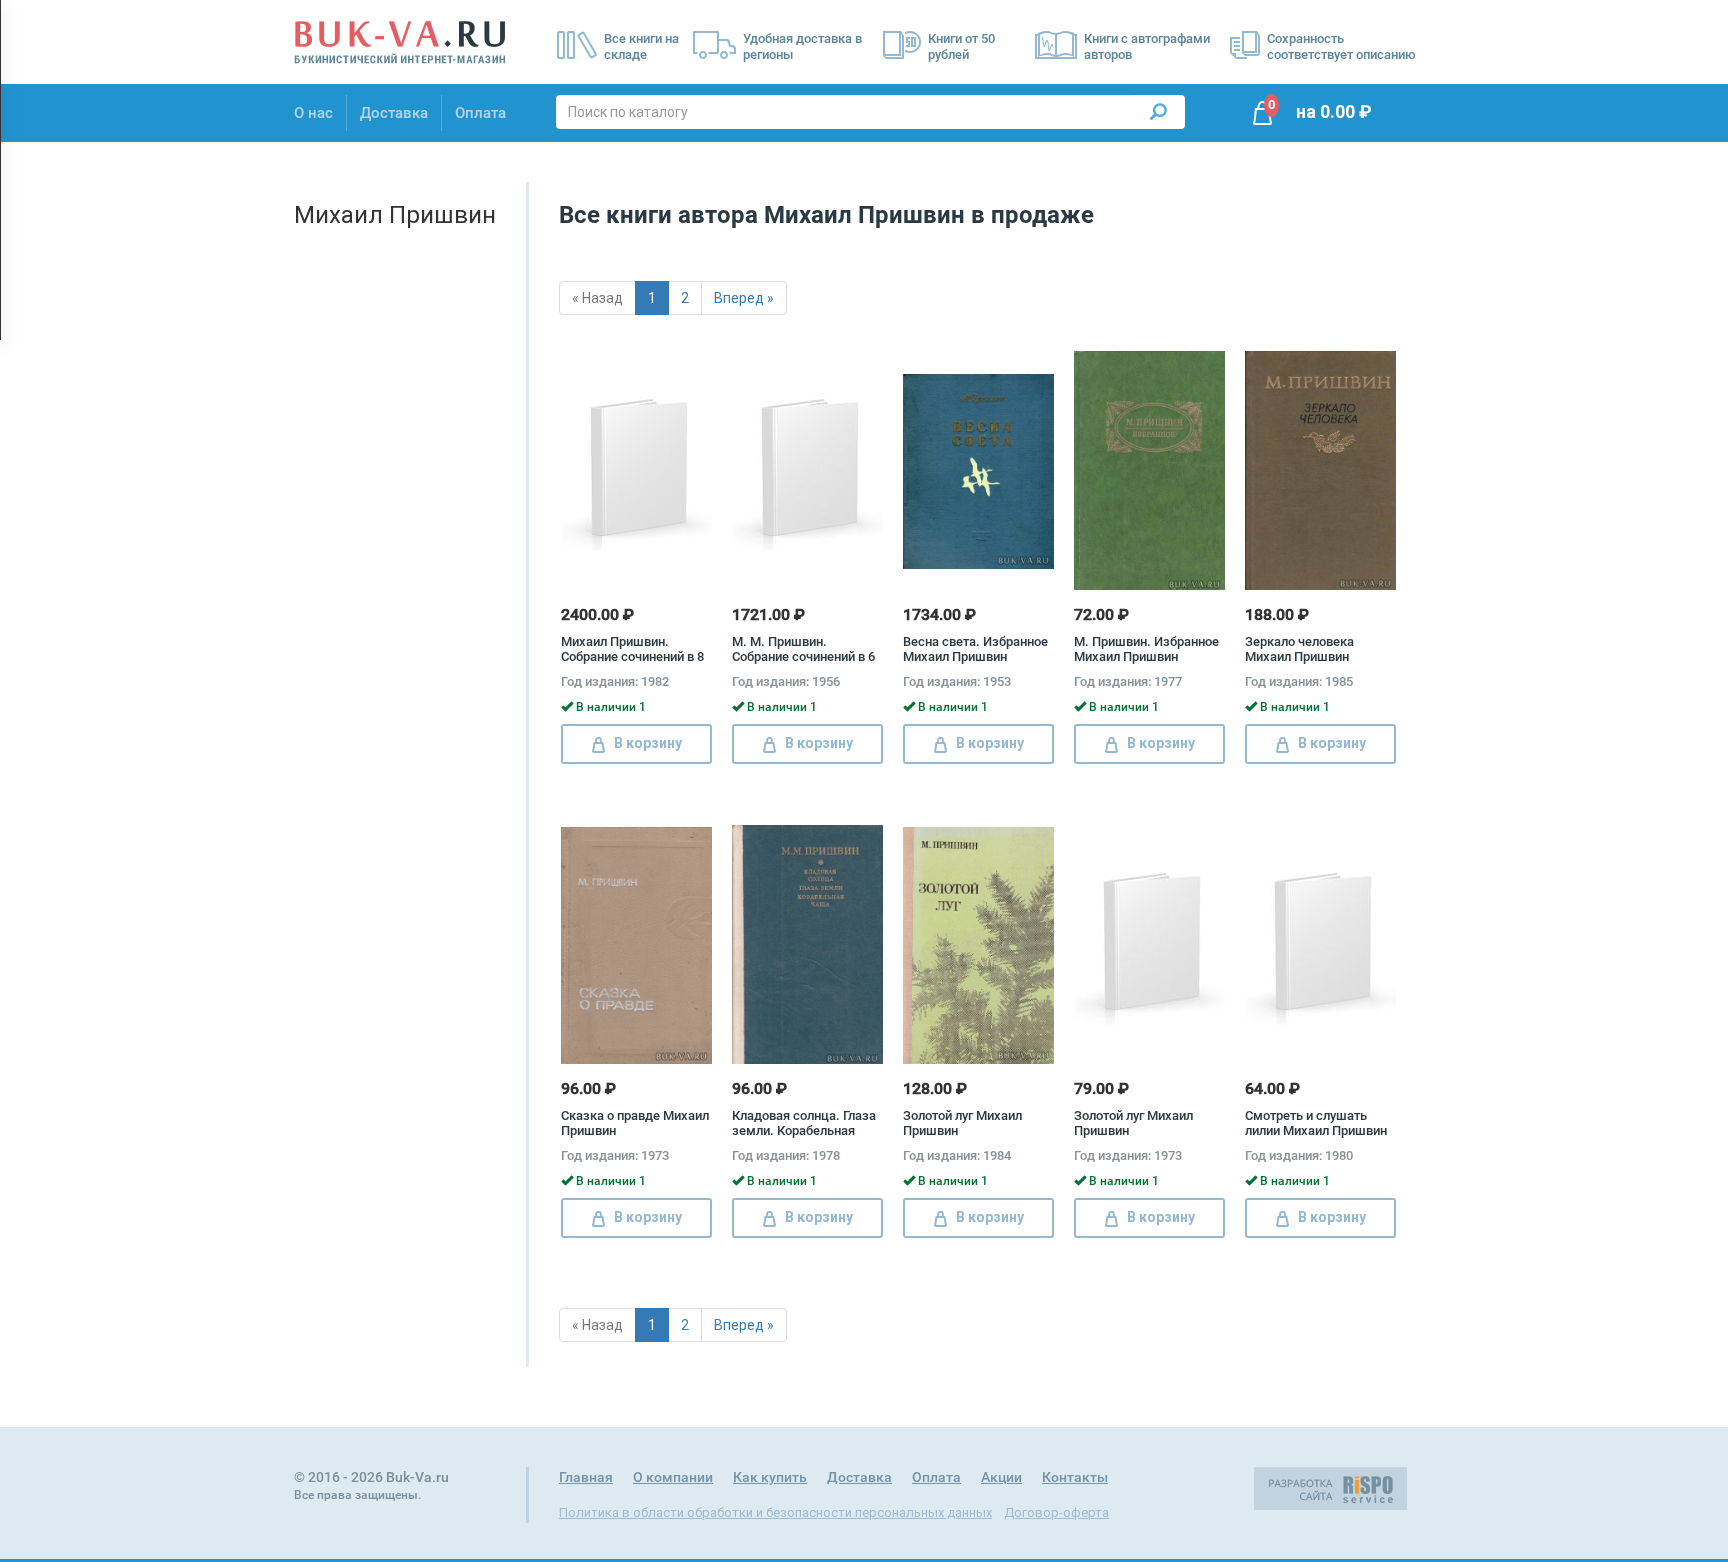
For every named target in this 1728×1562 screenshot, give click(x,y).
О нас (313, 113)
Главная (586, 1477)
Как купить (770, 1477)
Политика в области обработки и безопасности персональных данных (775, 1512)
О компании (673, 1477)
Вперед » (744, 298)
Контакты (1075, 1477)
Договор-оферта (1056, 1512)
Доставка (394, 113)
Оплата (480, 113)
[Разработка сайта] (1330, 1488)
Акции (1001, 1477)
